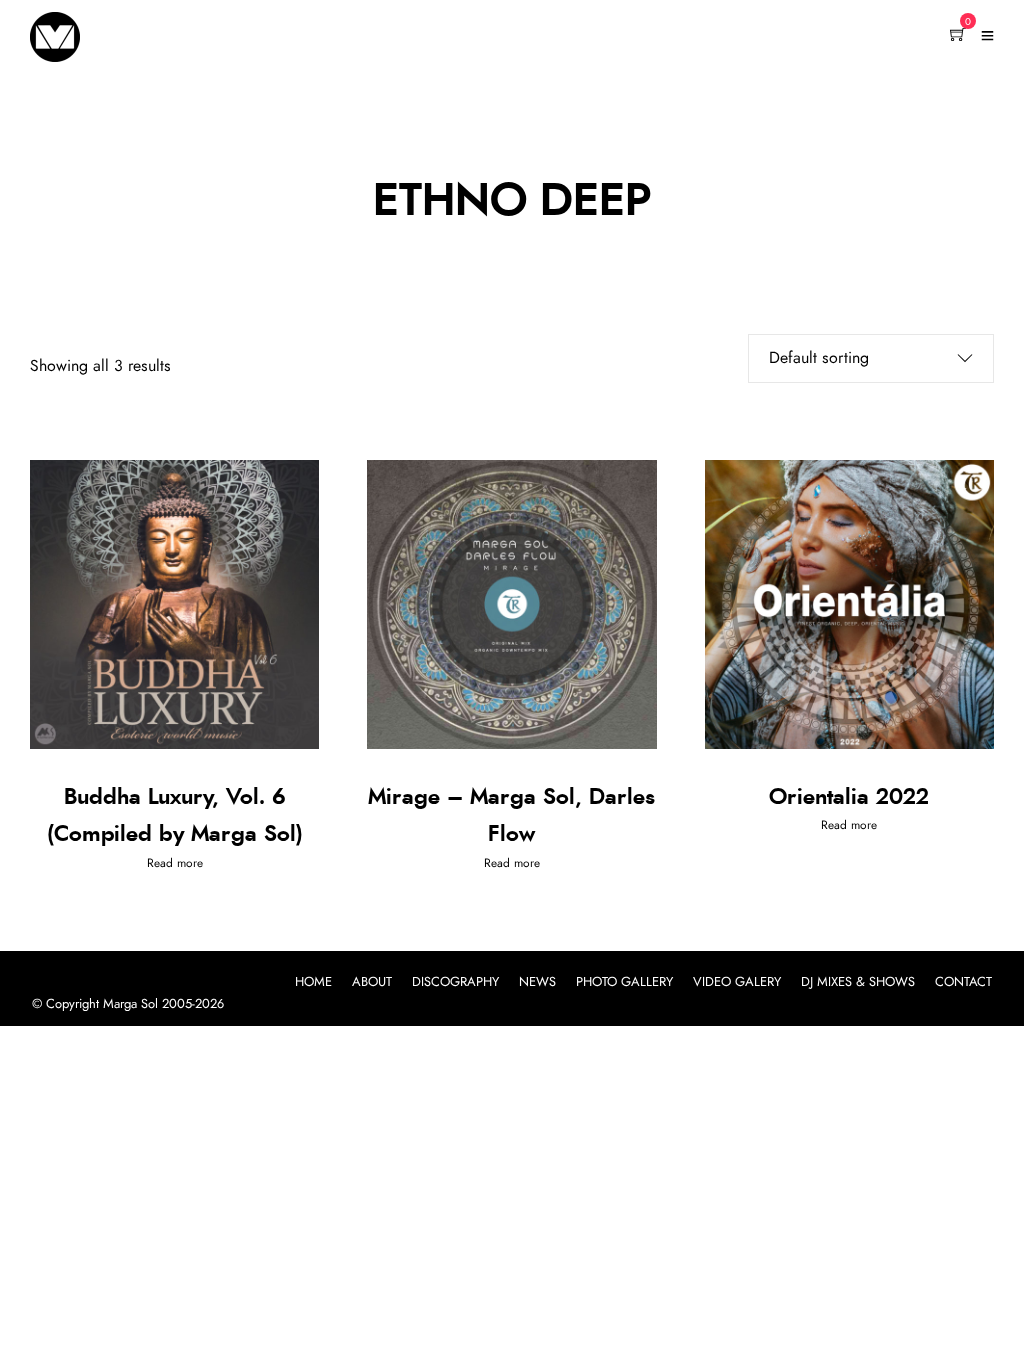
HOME (313, 982)
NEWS (537, 982)
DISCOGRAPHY (455, 982)
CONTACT (963, 982)
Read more (175, 863)
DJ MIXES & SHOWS (858, 982)
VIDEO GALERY (737, 982)
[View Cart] (958, 36)
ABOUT (372, 982)
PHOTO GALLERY (624, 982)
